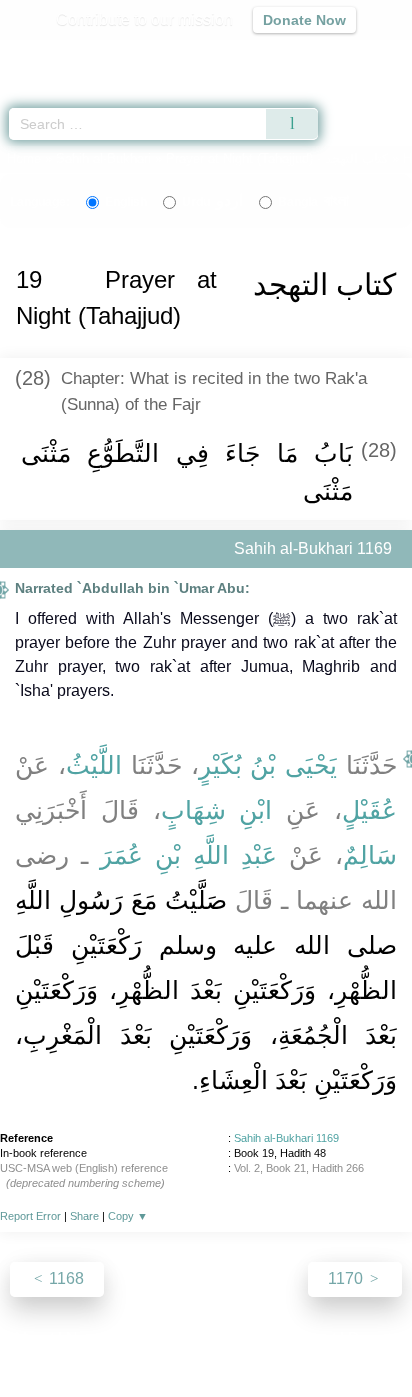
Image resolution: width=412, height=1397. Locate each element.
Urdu (212, 202)
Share (84, 1216)
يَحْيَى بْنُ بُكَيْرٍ (268, 765)
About (33, 1338)
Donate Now (304, 20)
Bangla (313, 202)
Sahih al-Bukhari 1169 (286, 1138)
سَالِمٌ (370, 855)
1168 (64, 1278)
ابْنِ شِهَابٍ (217, 810)
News (86, 1338)
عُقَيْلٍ (369, 810)
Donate (374, 1338)
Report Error (30, 1216)
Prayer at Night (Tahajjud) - (279, 158)
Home (24, 158)
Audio (353, 55)
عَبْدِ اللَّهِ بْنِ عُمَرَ (188, 855)
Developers (228, 1338)
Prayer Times (273, 55)
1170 (347, 1278)
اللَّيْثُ (94, 765)
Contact (308, 1338)
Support (147, 1338)
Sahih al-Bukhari (103, 158)
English (126, 202)
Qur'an (117, 55)
